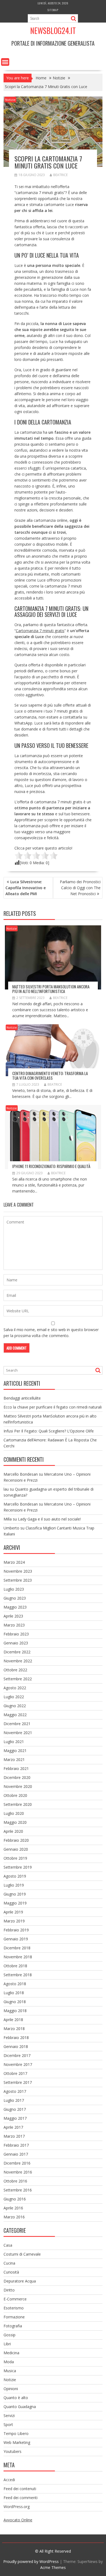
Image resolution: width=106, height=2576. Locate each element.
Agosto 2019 (15, 1876)
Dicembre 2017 (17, 2055)
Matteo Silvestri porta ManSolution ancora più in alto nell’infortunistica (51, 989)
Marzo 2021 (14, 1760)
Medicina (11, 2353)
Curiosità (11, 2272)
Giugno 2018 (15, 2002)
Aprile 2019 (13, 1912)
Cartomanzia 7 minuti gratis (40, 631)
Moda (9, 2362)
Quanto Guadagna (20, 2407)
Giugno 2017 (15, 2109)
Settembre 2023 (18, 1580)
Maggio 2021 (15, 1751)
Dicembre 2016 (17, 2163)
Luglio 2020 (14, 1813)
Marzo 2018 (14, 2029)
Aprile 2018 (13, 2020)
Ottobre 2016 (15, 2181)
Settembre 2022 (18, 1679)
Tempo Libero (16, 2433)
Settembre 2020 (18, 1804)
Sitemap (53, 10)
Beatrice (60, 175)
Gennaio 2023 (16, 1643)
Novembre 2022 (18, 1661)
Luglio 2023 (14, 1589)
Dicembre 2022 (17, 1652)
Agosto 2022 (15, 1688)
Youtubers (13, 2451)
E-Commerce (15, 2299)
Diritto (9, 2290)
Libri (7, 2344)
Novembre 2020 (18, 1786)
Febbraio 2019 (16, 1930)
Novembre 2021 (18, 1733)
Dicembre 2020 (17, 1777)
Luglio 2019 (14, 1885)
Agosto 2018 (15, 1984)
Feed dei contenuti (20, 2489)
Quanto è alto (16, 2398)
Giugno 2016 (15, 2199)
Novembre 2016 (18, 2172)
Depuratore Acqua (20, 2281)
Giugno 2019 (15, 1894)
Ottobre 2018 (15, 1966)
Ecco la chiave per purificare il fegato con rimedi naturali (53, 1407)
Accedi (9, 2480)
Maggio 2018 (15, 2011)
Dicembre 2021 (17, 1724)
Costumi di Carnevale (22, 2254)
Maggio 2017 (15, 2118)
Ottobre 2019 (15, 1858)
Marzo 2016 (14, 2217)
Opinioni (11, 2389)
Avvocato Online (18, 2520)
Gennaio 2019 (16, 1939)
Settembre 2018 (18, 1975)
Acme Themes (53, 2567)
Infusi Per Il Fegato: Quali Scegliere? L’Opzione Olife (49, 1431)
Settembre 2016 (18, 2190)
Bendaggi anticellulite (22, 1398)
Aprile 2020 (13, 1831)
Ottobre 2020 (15, 1795)
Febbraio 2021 (16, 1768)
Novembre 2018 (18, 1957)
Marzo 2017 (14, 2136)
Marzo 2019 (14, 1921)
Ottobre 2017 (15, 2073)
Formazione (14, 2317)
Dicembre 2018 (17, 1948)
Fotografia (13, 2326)
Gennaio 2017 (16, 2154)
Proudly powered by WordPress (31, 2561)
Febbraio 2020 (16, 1840)
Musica (10, 2371)
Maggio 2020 (15, 1822)
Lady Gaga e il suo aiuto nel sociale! (49, 1519)
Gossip (10, 2335)
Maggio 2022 (15, 1715)
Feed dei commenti (21, 2498)
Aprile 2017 (13, 2127)
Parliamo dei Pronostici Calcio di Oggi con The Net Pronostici (80, 888)
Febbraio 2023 (16, 1634)
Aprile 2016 (13, 2208)
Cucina (9, 2263)
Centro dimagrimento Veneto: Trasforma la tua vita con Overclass (50, 1075)
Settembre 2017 (18, 2082)
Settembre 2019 (18, 1867)
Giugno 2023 (15, 1598)
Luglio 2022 (14, 1697)
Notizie (10, 100)
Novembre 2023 (18, 1571)
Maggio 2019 (15, 1903)
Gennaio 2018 (16, 2046)
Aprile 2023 (13, 1616)
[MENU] (5, 62)
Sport (8, 2424)
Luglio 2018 (14, 1993)
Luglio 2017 (14, 2100)
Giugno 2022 (15, 1706)
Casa (8, 2245)
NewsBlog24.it (53, 31)
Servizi (9, 2416)
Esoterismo (14, 2308)
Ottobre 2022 (15, 1670)
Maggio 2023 (15, 1607)
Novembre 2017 (18, 2064)
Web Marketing (17, 2442)
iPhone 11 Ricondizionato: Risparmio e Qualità (51, 1166)
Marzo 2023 (14, 1625)
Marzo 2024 (14, 1562)
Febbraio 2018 (16, 2038)
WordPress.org (17, 2507)
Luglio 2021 (14, 1742)
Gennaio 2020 (16, 1849)
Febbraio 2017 (16, 2145)
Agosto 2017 (15, 2091)
